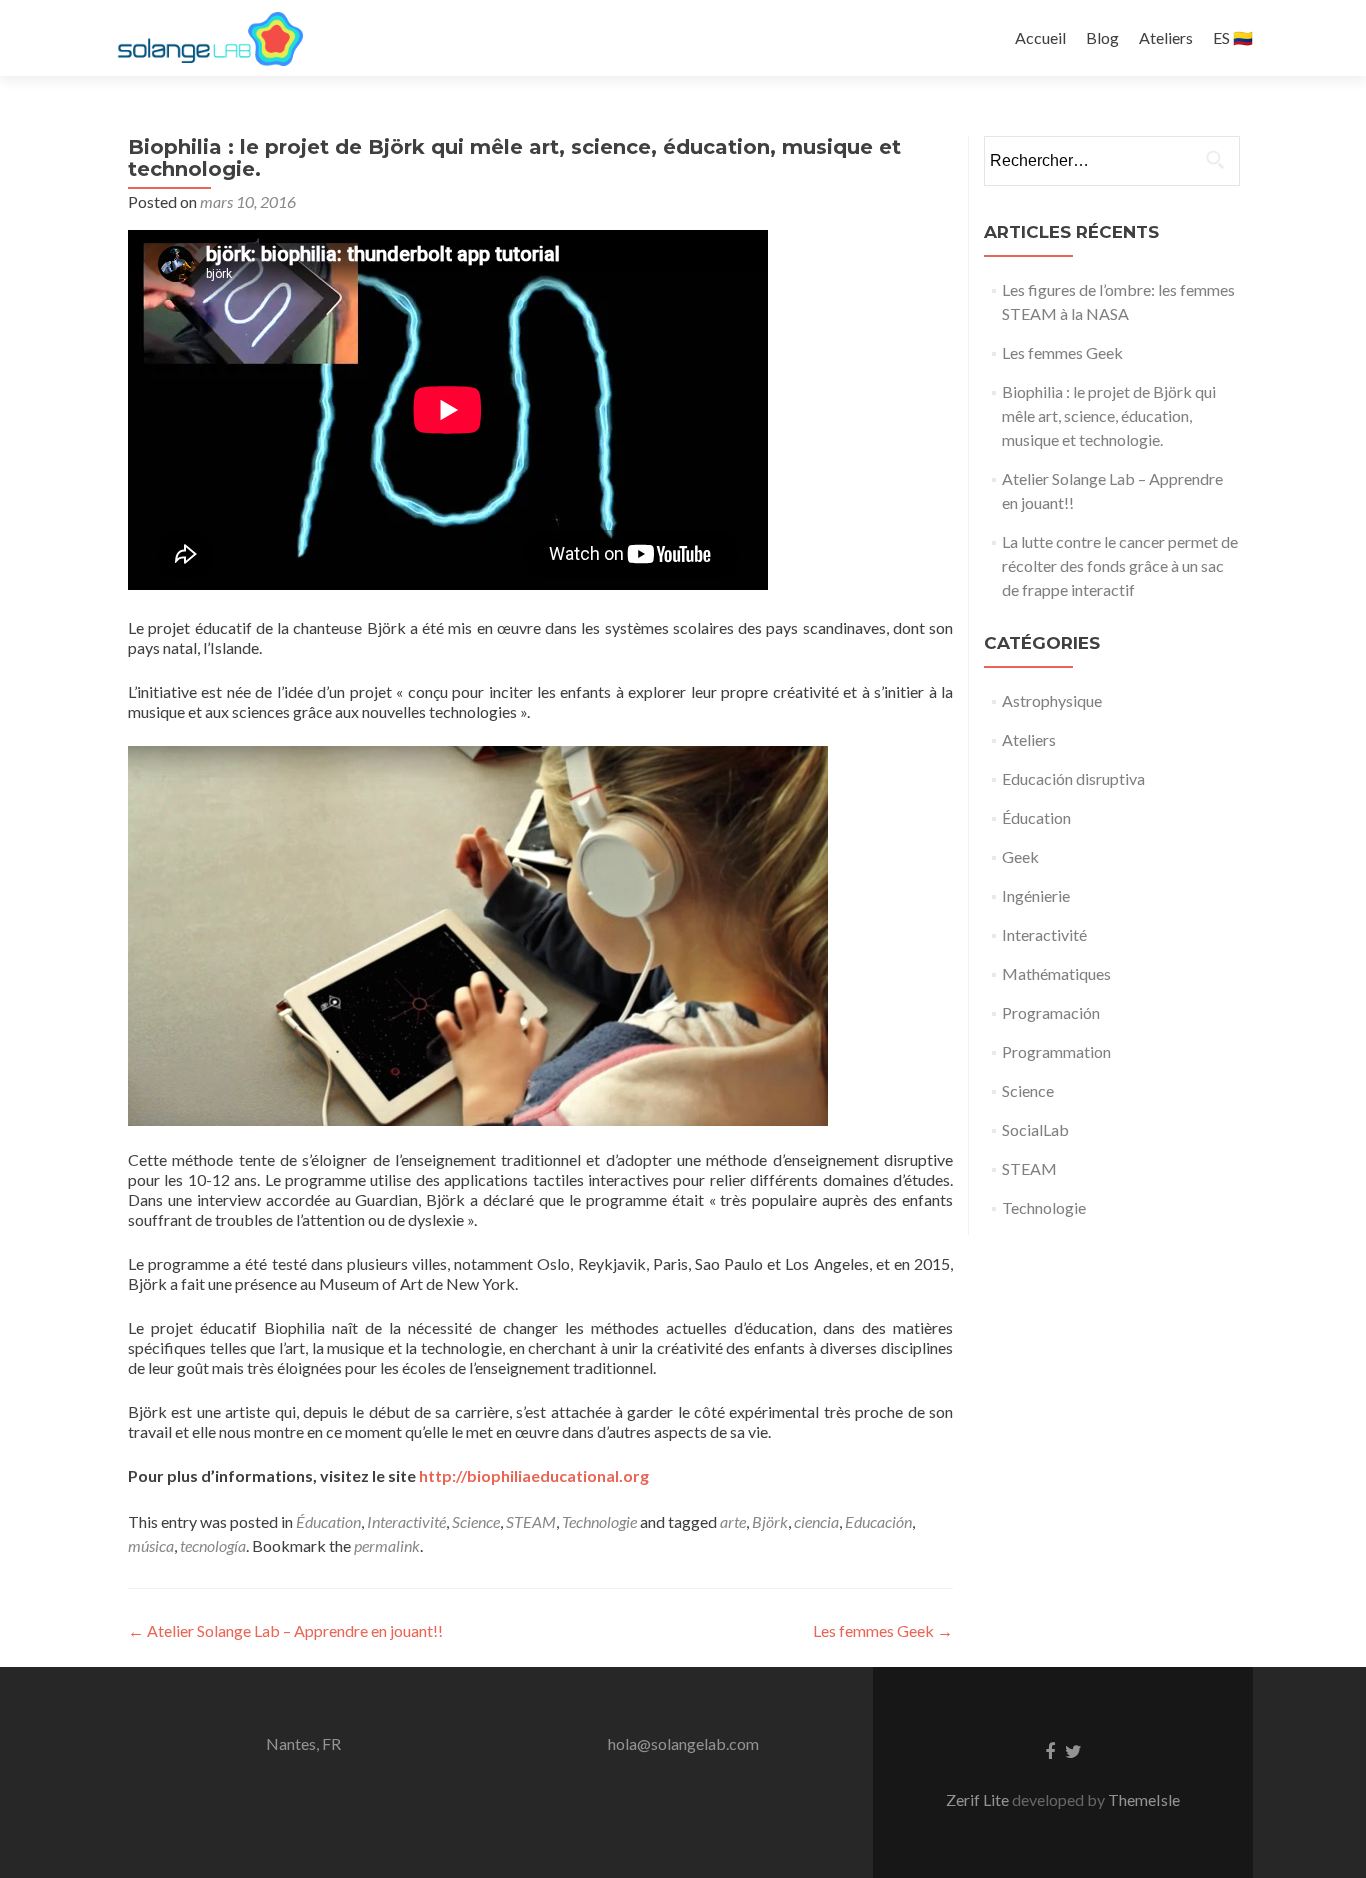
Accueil (1040, 37)
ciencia (816, 1521)
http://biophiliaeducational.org (534, 1475)
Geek (1020, 856)
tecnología (213, 1545)
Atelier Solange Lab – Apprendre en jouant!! (285, 1630)
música (151, 1545)
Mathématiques (1056, 973)
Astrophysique (1052, 700)
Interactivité (406, 1521)
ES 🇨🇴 (1233, 37)
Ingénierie (1036, 895)
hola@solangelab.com (683, 1743)
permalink (387, 1545)
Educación (878, 1521)
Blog (1102, 37)
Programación (1051, 1012)
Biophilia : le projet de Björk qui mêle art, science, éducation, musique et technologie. (1109, 415)
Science (476, 1521)
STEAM (531, 1521)
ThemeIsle (1144, 1799)
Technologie (599, 1521)
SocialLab (1035, 1129)
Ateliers (1166, 37)
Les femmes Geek (883, 1630)
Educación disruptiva (1073, 778)
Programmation (1056, 1051)
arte (733, 1521)
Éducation (328, 1521)
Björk (770, 1521)
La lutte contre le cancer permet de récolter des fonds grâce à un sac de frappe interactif (1120, 565)
